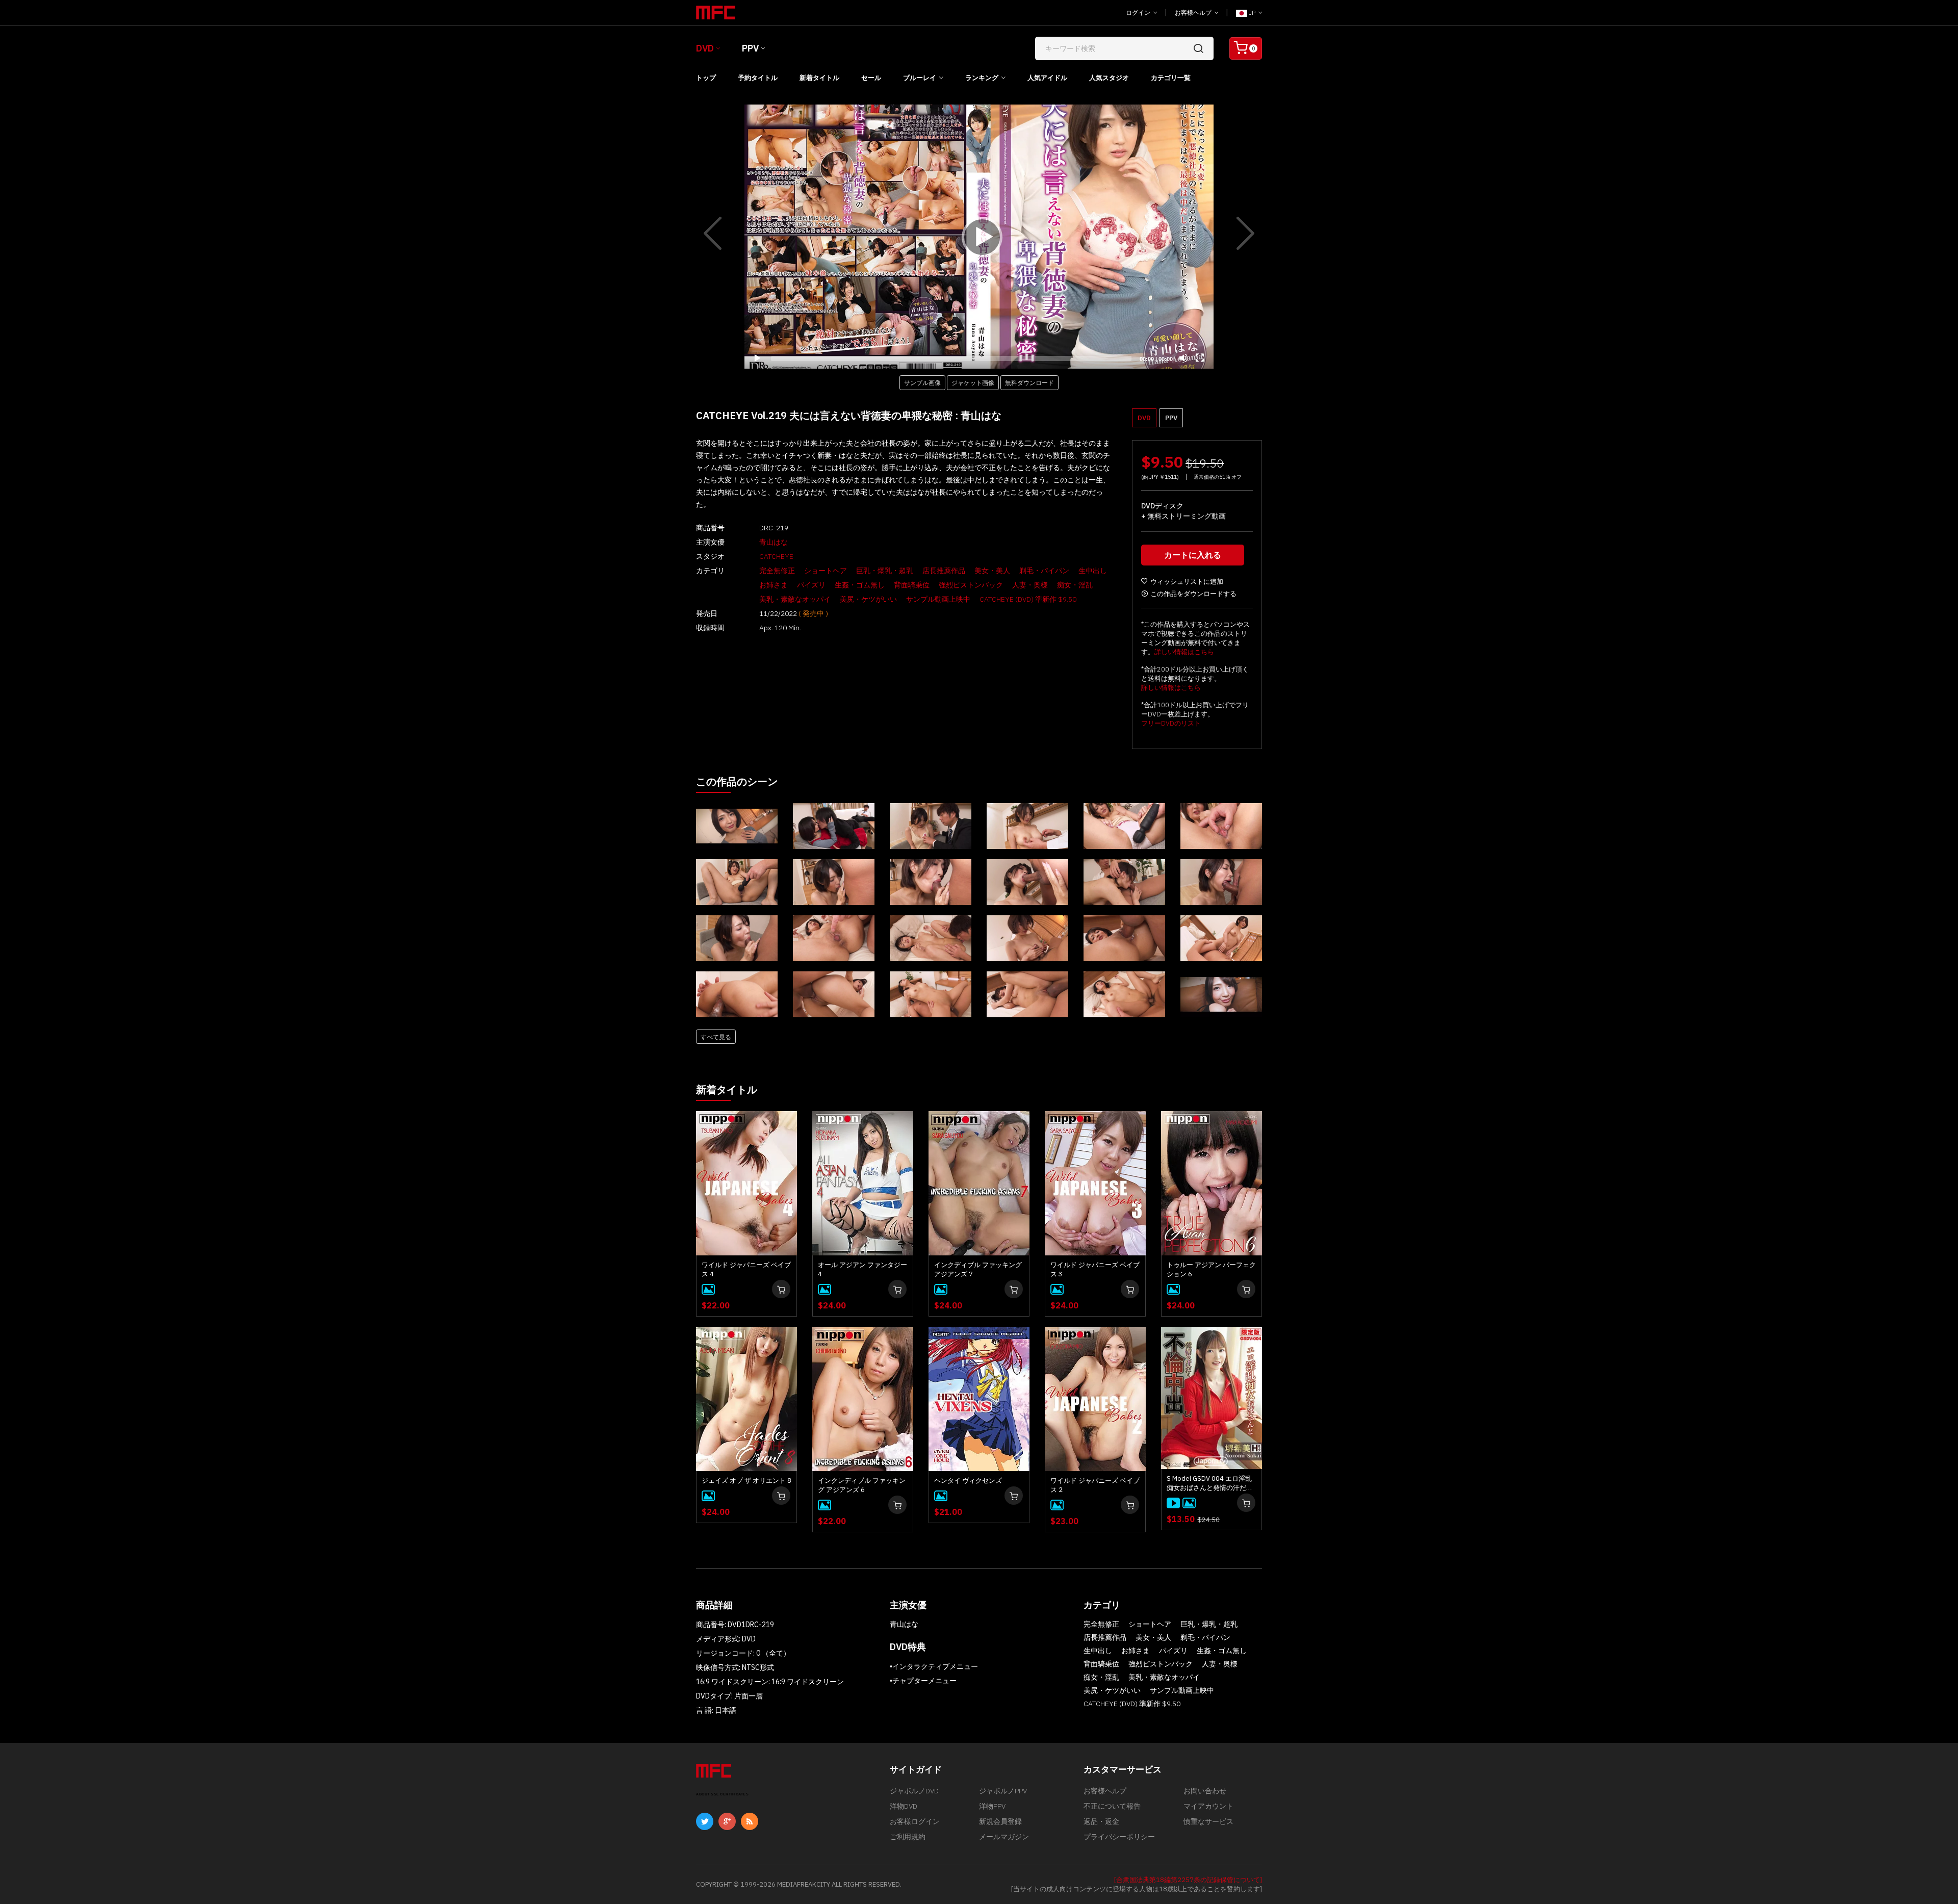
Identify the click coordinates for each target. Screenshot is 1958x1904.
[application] (979, 237)
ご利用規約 (908, 1837)
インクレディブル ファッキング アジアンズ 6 (862, 1485)
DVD (705, 48)
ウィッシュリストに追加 (1187, 582)
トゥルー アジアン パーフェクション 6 (1211, 1269)
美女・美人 (992, 571)
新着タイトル (819, 78)
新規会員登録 (1000, 1821)
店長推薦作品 (944, 571)
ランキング (982, 78)
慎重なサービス (1208, 1821)
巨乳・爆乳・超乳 (885, 571)
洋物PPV (992, 1806)
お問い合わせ (1205, 1791)
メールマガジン (1004, 1837)
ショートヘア (826, 571)
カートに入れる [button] (1193, 555)
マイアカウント (1208, 1806)
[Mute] (1183, 358)
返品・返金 (1101, 1821)
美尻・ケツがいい (868, 599)
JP (1252, 12)
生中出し (1093, 571)
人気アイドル (1047, 78)
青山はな (774, 542)
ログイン (1139, 12)
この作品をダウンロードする (1193, 594)
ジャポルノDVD (914, 1791)
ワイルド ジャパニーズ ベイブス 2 (1095, 1485)
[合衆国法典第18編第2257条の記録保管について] (1188, 1880)
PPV (750, 48)
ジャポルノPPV (1003, 1791)
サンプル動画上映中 (938, 599)
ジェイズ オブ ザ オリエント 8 (746, 1481)
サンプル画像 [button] (922, 382)
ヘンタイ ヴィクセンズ (968, 1481)
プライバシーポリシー (1119, 1837)
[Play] (979, 237)
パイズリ (811, 585)
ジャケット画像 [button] (973, 382)
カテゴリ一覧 (1171, 78)
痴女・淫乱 (1075, 585)
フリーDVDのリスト (1171, 723)
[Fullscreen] (1200, 358)
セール (871, 78)
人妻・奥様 (1030, 585)
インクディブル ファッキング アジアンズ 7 (978, 1269)
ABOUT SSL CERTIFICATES (722, 1794)
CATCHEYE (776, 556)
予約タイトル (758, 78)
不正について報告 (1112, 1806)
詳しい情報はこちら (1184, 652)
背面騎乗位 (912, 585)
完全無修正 (777, 571)
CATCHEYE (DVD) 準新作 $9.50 (1028, 599)
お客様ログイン (915, 1821)
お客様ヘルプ (1194, 12)
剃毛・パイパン (1044, 571)
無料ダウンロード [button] (1029, 382)
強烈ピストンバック (971, 585)
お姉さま (774, 585)
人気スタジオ (1109, 78)
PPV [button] (1171, 418)
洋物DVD (904, 1806)
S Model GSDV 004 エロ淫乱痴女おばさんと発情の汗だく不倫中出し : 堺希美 (1210, 1483)
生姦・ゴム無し (860, 585)
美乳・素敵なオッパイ (795, 599)
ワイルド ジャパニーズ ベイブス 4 (746, 1269)
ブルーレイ (920, 78)
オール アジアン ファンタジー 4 (862, 1269)
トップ (706, 78)
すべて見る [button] (716, 1037)
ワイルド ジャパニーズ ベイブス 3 (1095, 1269)
